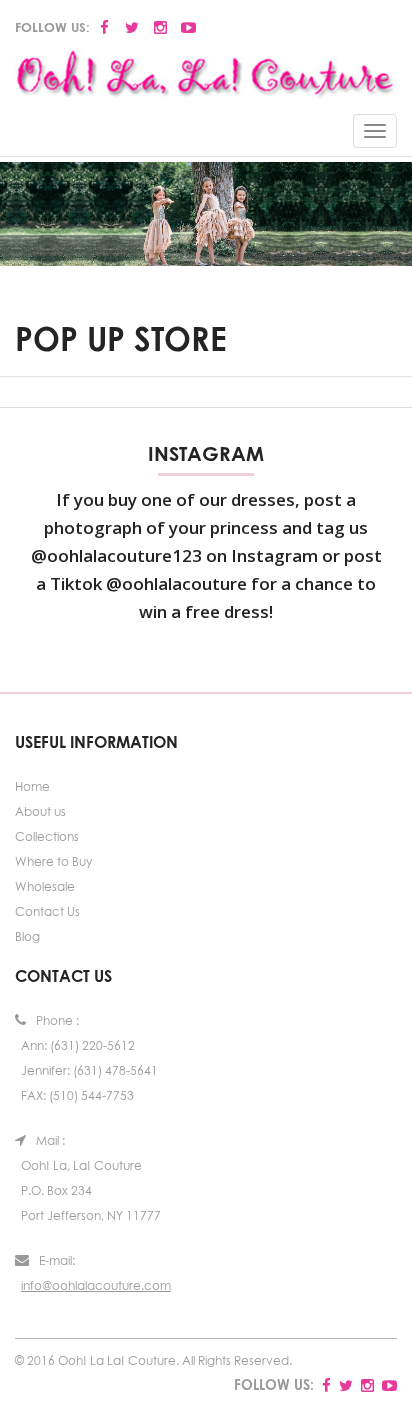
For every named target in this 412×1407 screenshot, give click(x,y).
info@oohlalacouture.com (96, 1285)
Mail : (50, 1140)
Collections (47, 836)
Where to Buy (53, 861)
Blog (27, 936)
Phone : (57, 1020)
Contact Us (47, 911)
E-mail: (57, 1260)
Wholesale (45, 886)
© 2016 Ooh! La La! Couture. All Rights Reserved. (153, 1360)
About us (40, 811)
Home (32, 786)
